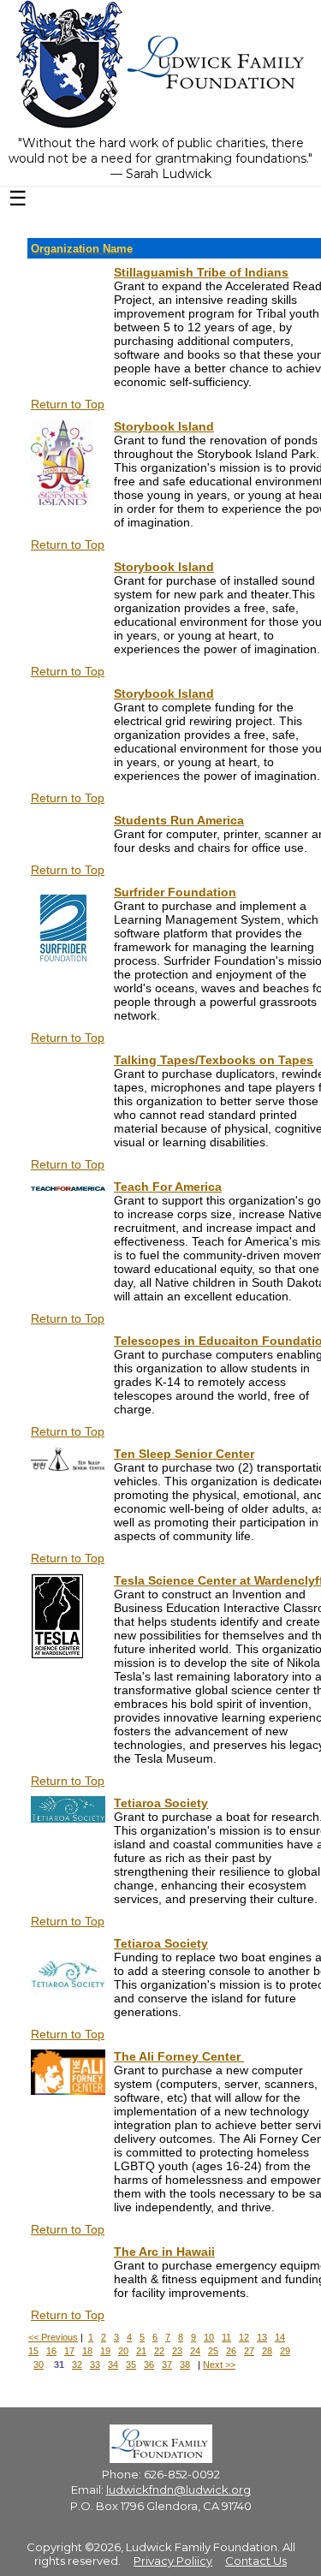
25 (213, 2351)
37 (167, 2365)
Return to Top (68, 404)
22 (159, 2351)
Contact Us (256, 2561)
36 (149, 2365)
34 (113, 2365)
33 (95, 2365)
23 (177, 2351)
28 (267, 2351)
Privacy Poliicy (173, 2561)
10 (209, 2337)
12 (244, 2337)
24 (195, 2351)
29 (285, 2351)
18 (87, 2351)
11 (226, 2337)
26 (231, 2351)
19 (105, 2351)
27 (249, 2351)
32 (77, 2365)
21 (141, 2351)
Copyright (54, 2547)
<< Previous (53, 2337)
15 (33, 2351)
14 (280, 2337)
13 (262, 2337)
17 (69, 2351)
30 (39, 2365)
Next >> (219, 2365)
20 (123, 2351)
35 (131, 2365)
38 (185, 2365)
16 (51, 2351)
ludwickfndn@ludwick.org (178, 2490)
